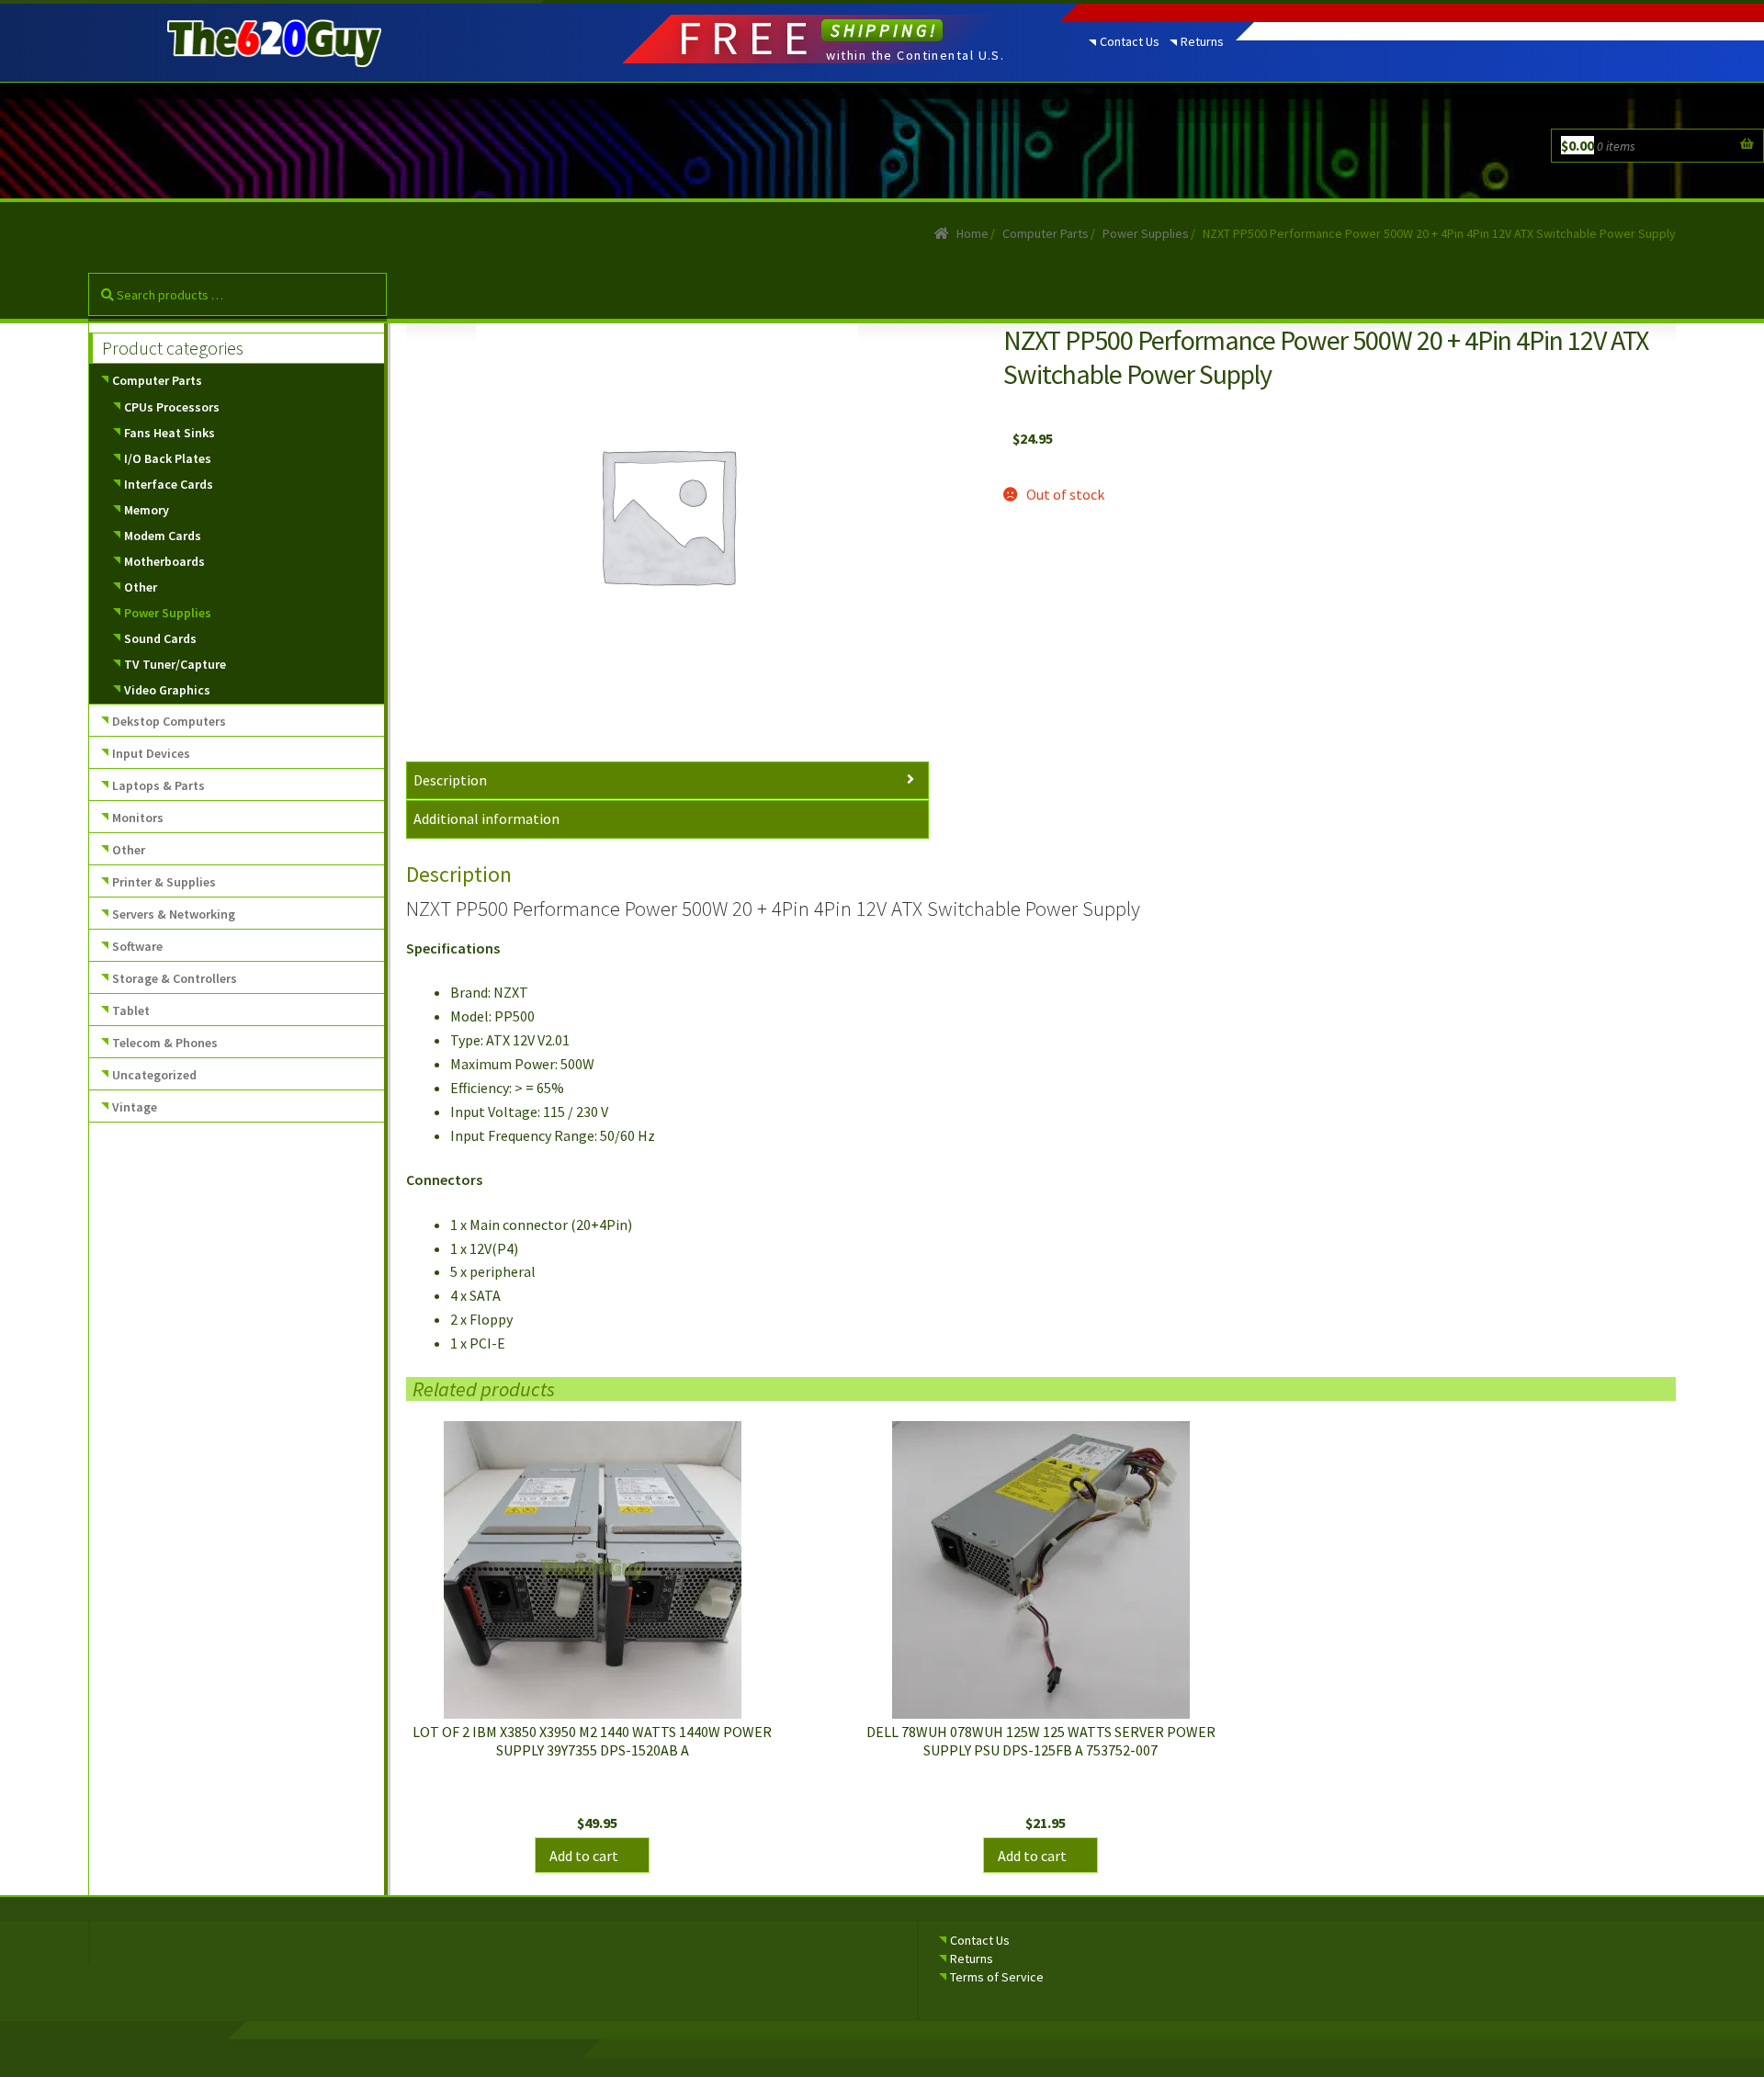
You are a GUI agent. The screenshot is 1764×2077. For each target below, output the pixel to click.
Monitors (138, 818)
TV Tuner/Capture (175, 664)
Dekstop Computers (169, 721)
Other (141, 587)
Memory (147, 510)
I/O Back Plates (168, 458)
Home (972, 233)
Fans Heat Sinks (170, 433)
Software (137, 946)
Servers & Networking (174, 914)
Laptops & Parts (158, 785)
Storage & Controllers (175, 978)
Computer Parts (1046, 233)
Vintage (135, 1107)
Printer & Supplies (164, 882)
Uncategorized (154, 1075)
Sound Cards (160, 638)
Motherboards (164, 561)
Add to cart (584, 1856)
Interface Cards (169, 484)
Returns (1202, 41)
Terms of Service (997, 1977)
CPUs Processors (172, 407)
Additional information (486, 818)
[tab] (667, 781)
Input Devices (151, 753)
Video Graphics (167, 690)
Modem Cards (163, 536)
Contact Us (1130, 41)
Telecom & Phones (165, 1043)
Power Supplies (1146, 233)
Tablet (131, 1010)
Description (450, 780)
